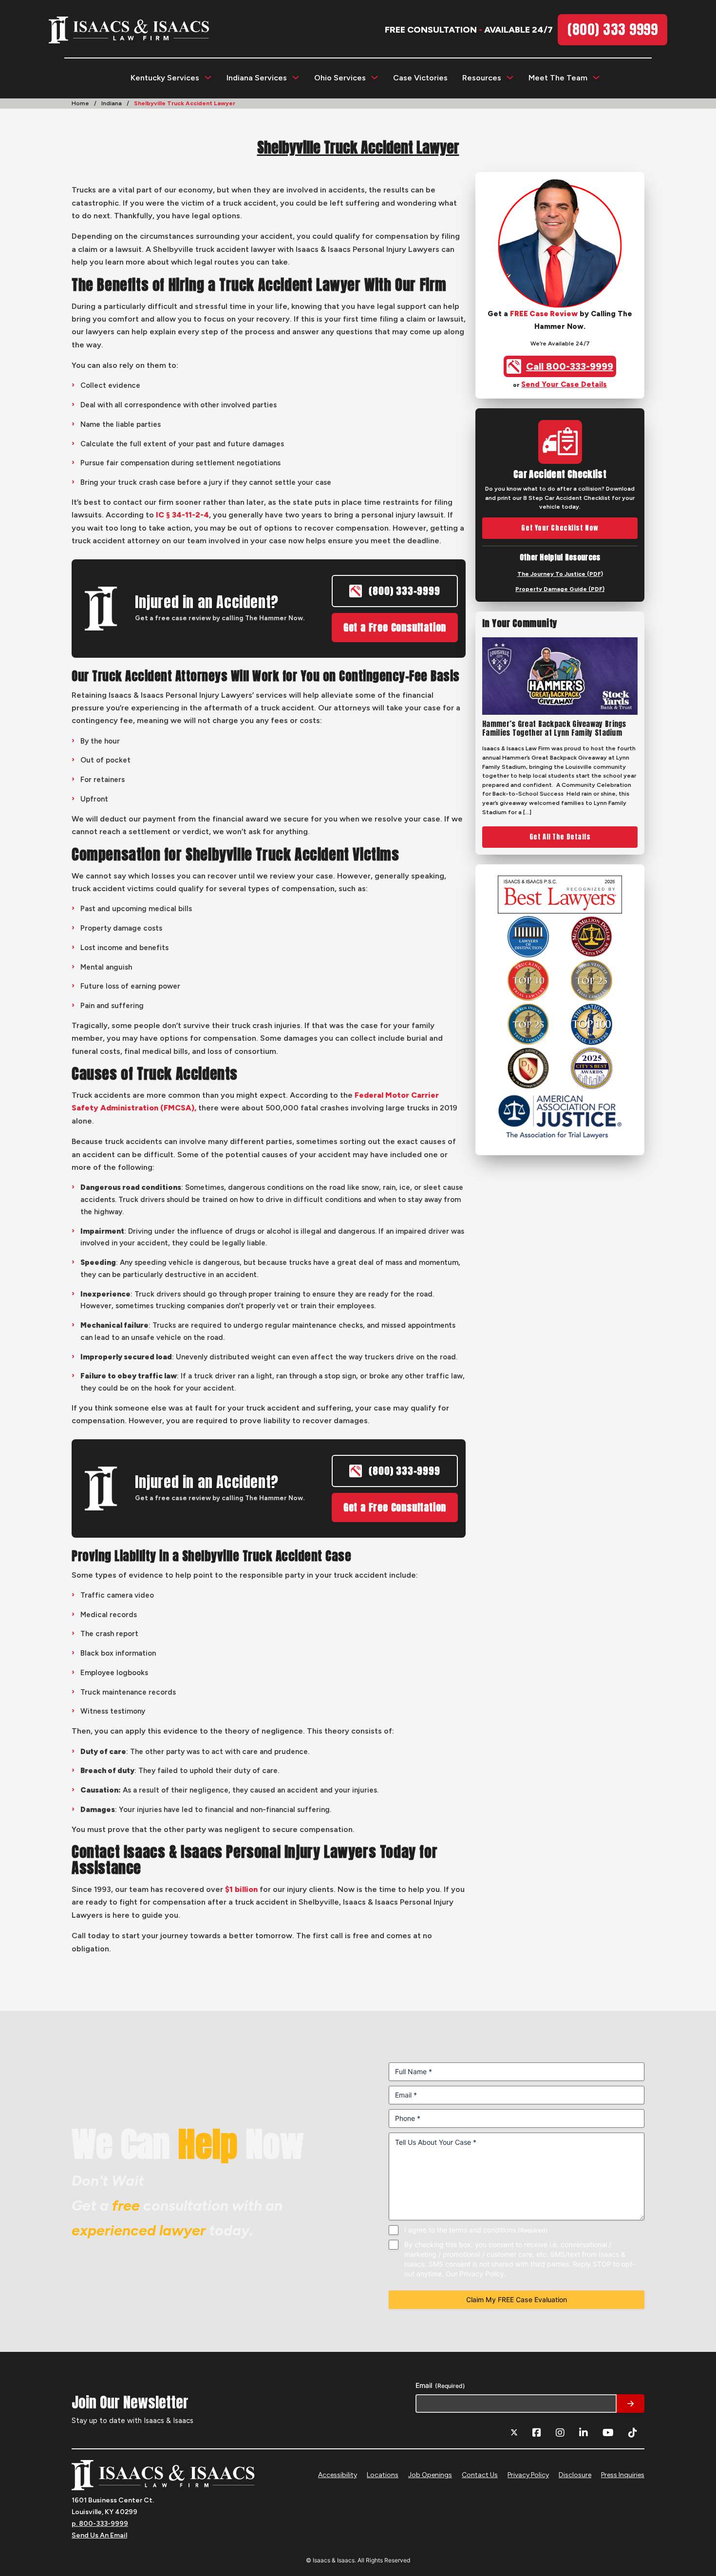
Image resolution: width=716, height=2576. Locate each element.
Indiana (112, 103)
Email (440, 2385)
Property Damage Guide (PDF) (560, 589)
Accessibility (338, 2475)
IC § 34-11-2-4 (182, 515)
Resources (482, 78)
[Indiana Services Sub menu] (296, 77)
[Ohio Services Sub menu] (375, 77)
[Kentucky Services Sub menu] (208, 77)
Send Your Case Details (564, 384)
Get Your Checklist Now (560, 528)
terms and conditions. (483, 2230)
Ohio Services (340, 78)
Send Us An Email (99, 2535)
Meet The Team (558, 78)
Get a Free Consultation (395, 627)
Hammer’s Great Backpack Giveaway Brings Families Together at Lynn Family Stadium (554, 728)
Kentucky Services (165, 78)
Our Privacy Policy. (476, 2274)
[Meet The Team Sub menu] (596, 77)
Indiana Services (257, 78)
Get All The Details (560, 837)
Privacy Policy (528, 2475)
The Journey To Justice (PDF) (560, 574)
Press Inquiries (623, 2475)
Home (80, 103)
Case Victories (420, 78)
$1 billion (241, 1889)
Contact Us (480, 2475)
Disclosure (575, 2475)
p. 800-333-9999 (100, 2524)
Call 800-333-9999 (570, 366)
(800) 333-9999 (404, 591)
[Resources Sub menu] (510, 77)
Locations (383, 2475)
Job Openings (430, 2475)
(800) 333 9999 (612, 29)
